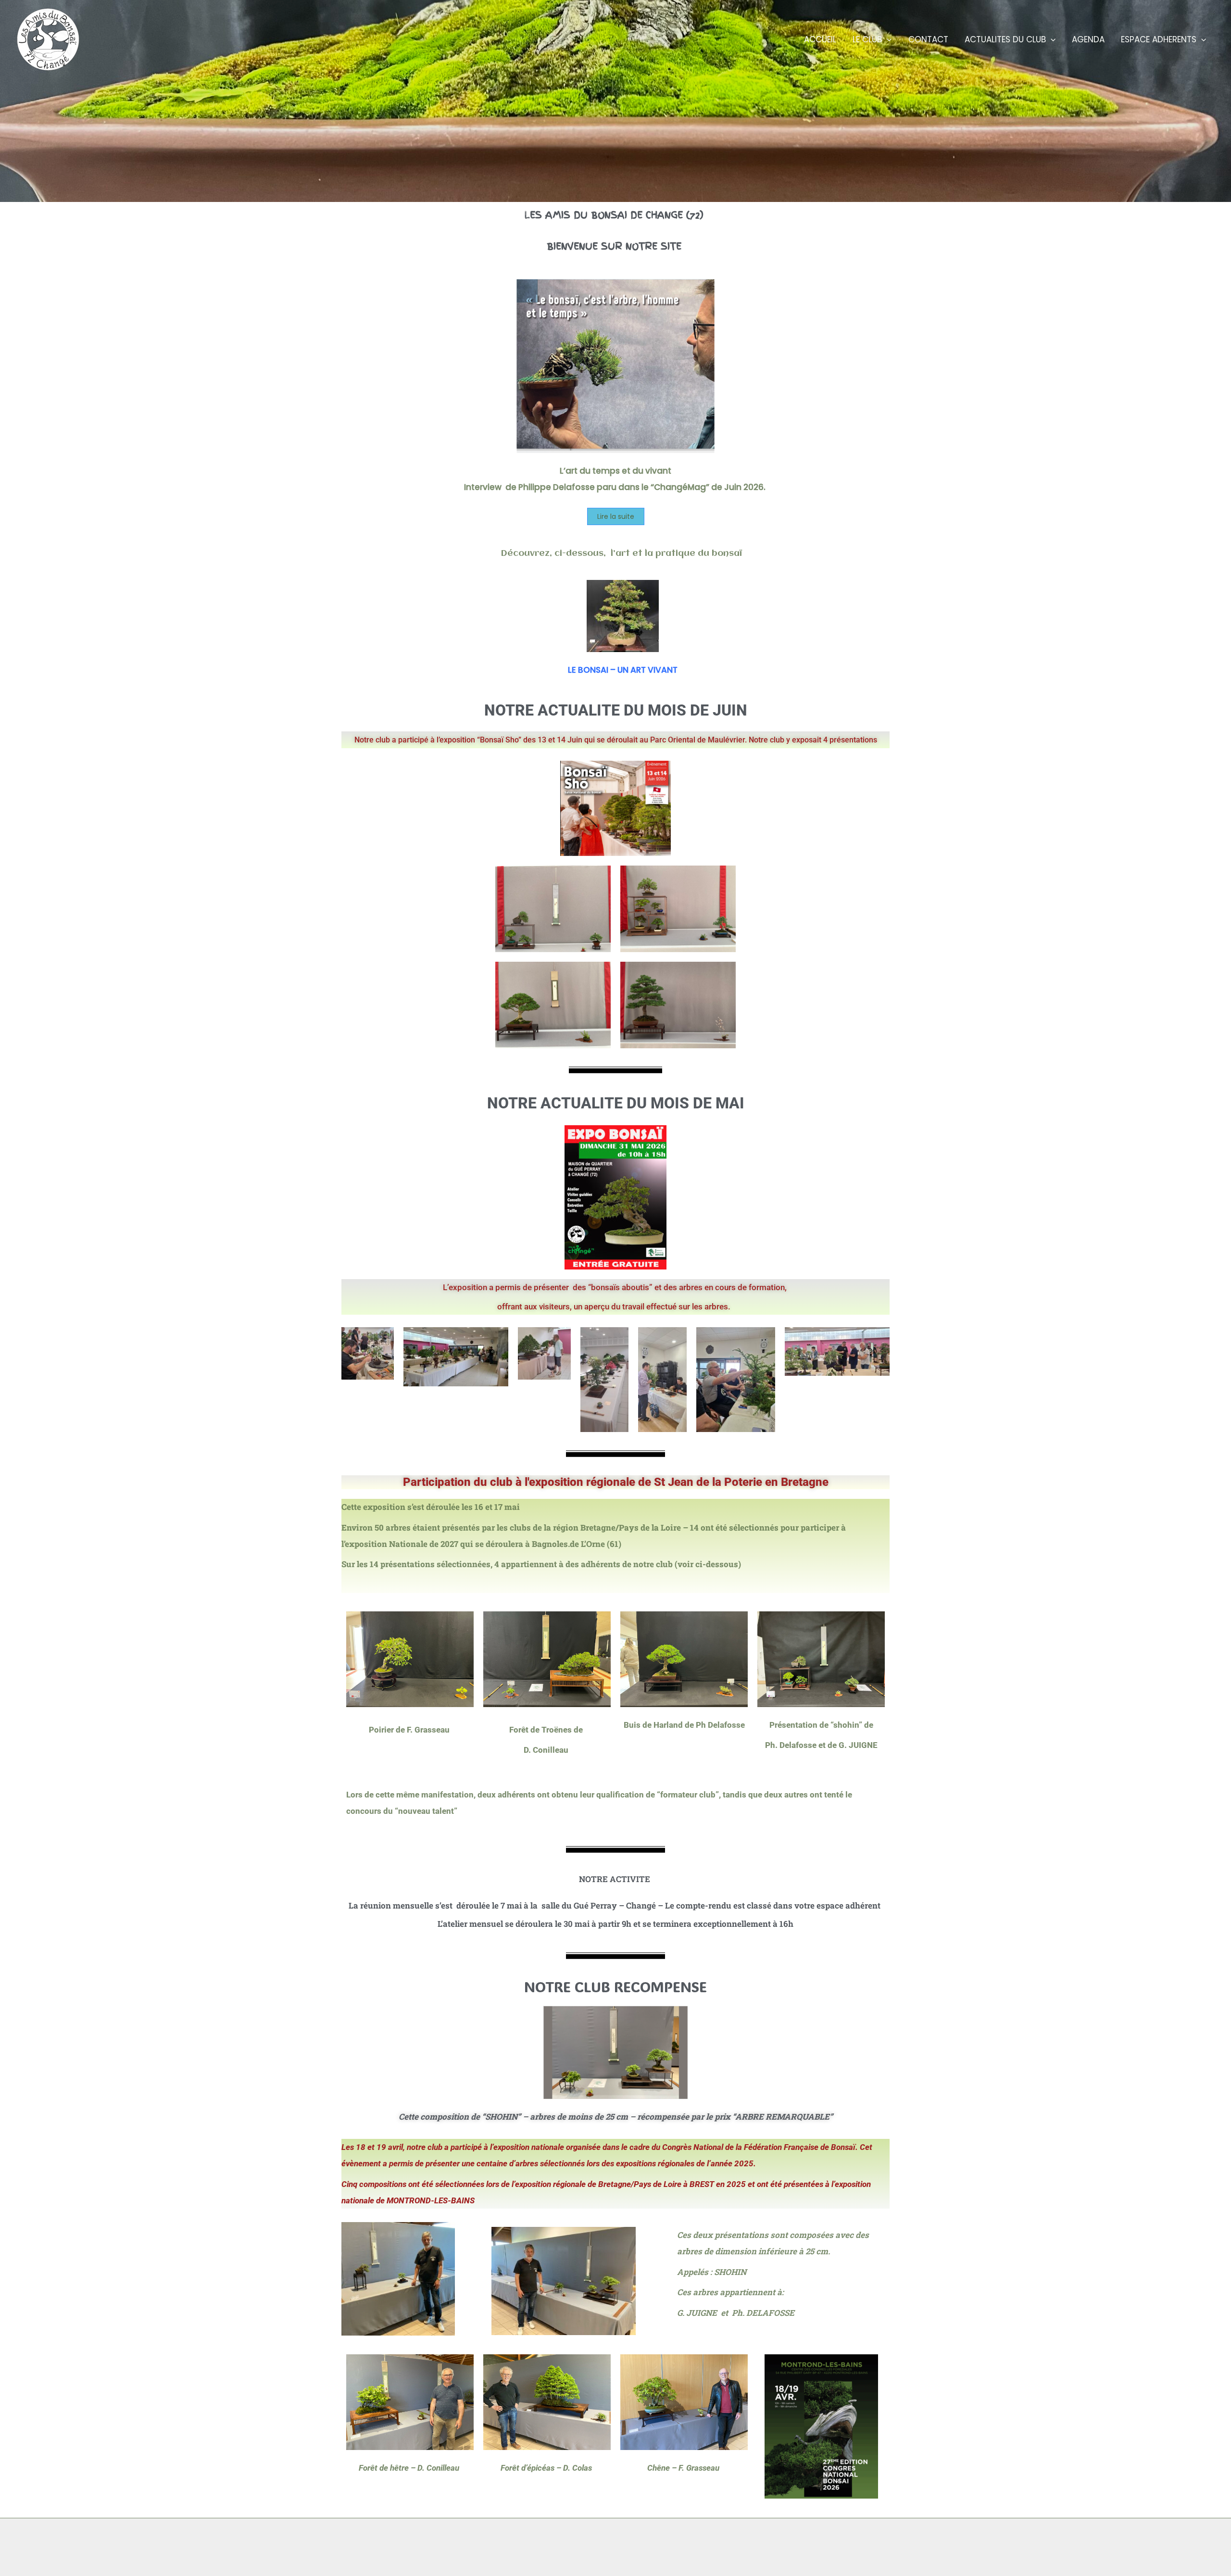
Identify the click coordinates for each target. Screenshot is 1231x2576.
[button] (887, 39)
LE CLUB (867, 39)
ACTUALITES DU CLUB (1005, 39)
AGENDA (1088, 39)
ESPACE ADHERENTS (1159, 39)
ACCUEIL (820, 39)
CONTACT (928, 39)
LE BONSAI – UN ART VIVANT (623, 670)
